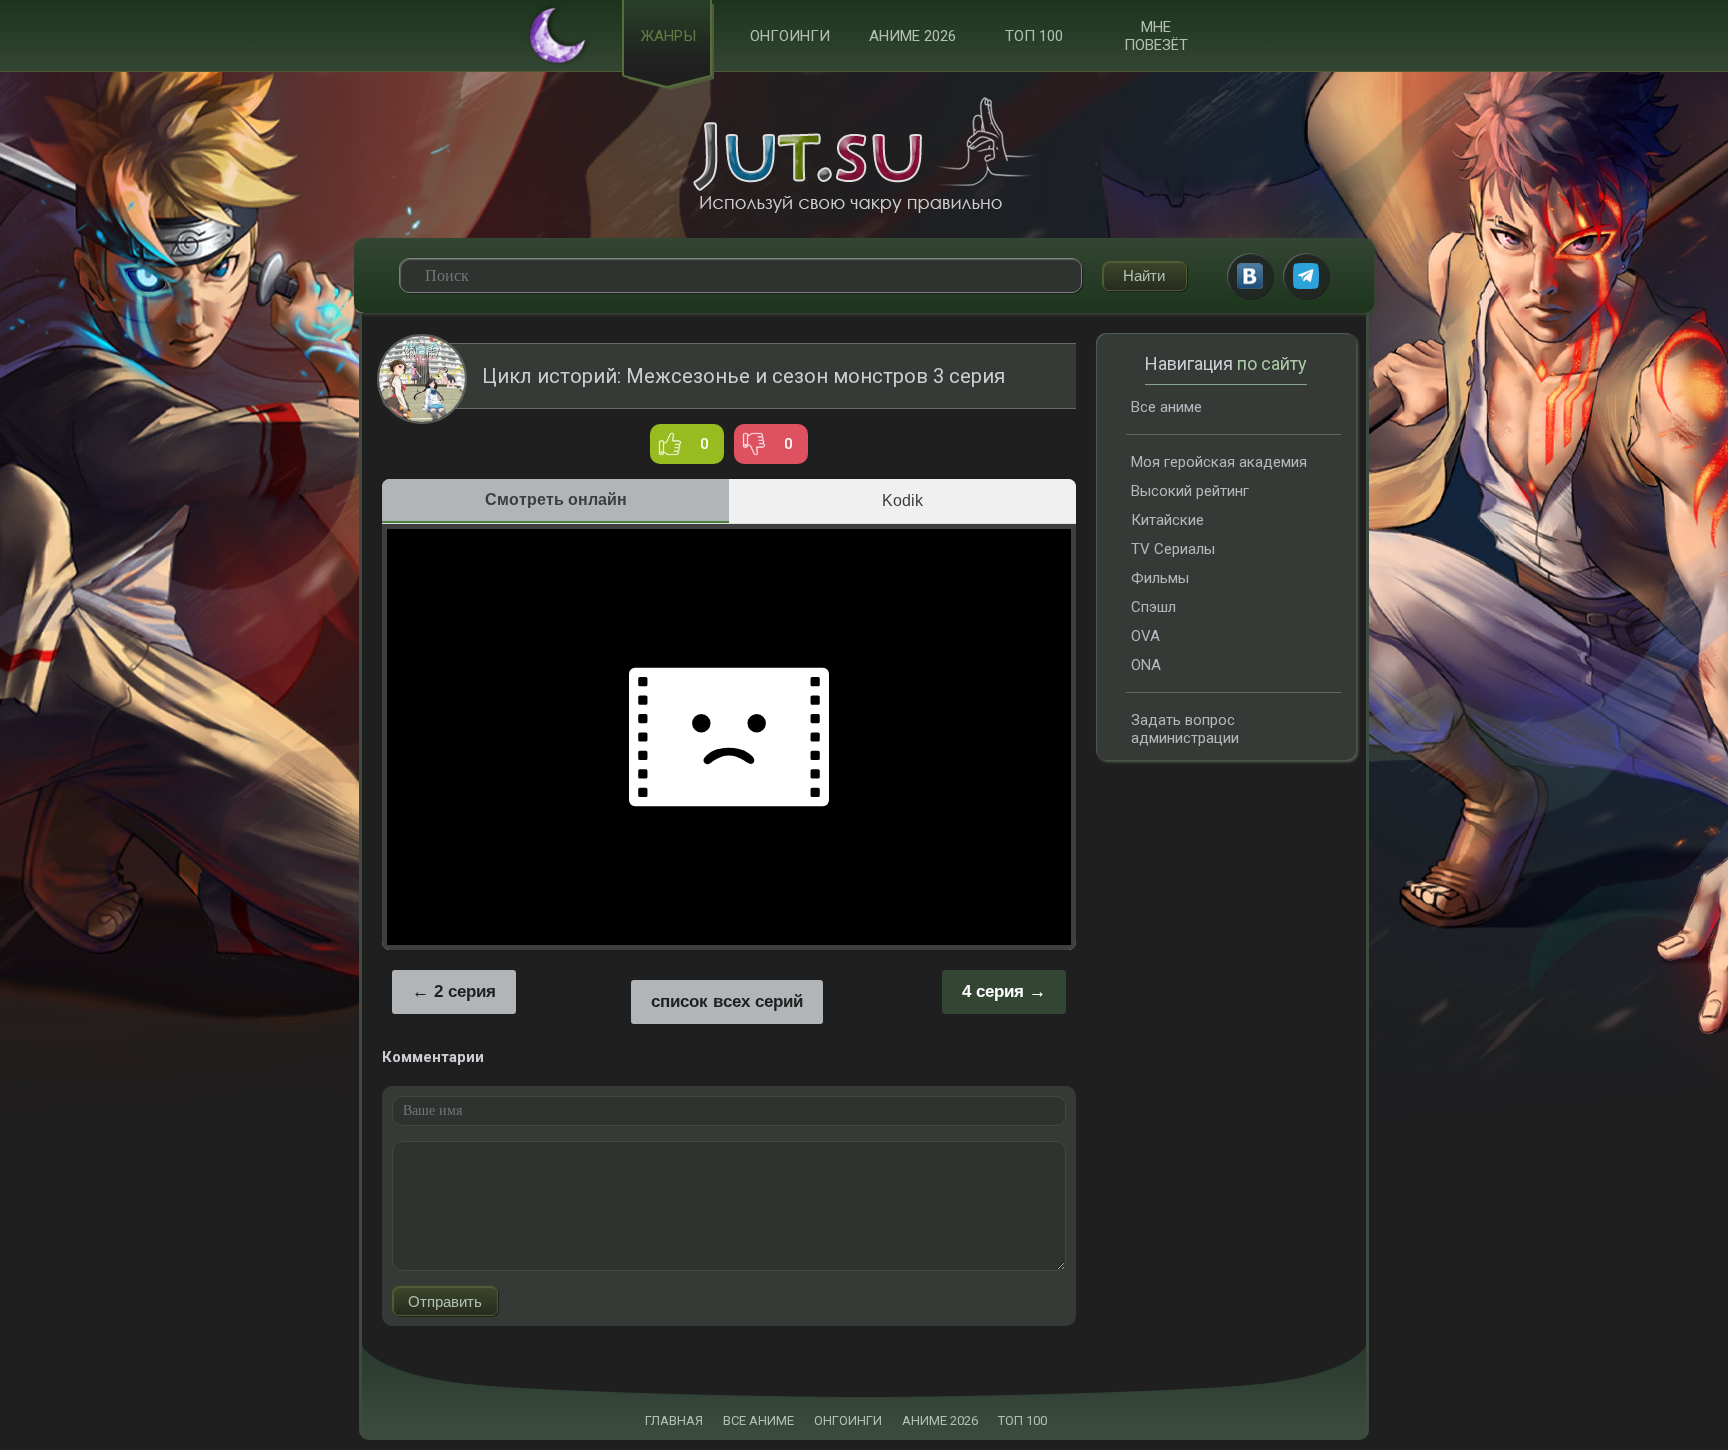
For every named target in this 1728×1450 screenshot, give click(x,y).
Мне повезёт (1156, 36)
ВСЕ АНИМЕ (758, 1420)
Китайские (1167, 520)
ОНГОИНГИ (848, 1420)
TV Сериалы (1173, 549)
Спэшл (1153, 607)
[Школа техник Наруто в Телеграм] (1306, 276)
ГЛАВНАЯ (674, 1420)
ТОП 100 (1034, 36)
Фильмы (1160, 578)
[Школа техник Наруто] (864, 155)
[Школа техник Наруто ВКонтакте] (1250, 276)
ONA (1146, 665)
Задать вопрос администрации (1185, 729)
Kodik (902, 500)
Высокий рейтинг (1190, 491)
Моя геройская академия (1219, 462)
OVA (1145, 636)
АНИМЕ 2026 (940, 1420)
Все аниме (1166, 407)
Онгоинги (790, 36)
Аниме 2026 (912, 36)
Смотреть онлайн (556, 499)
